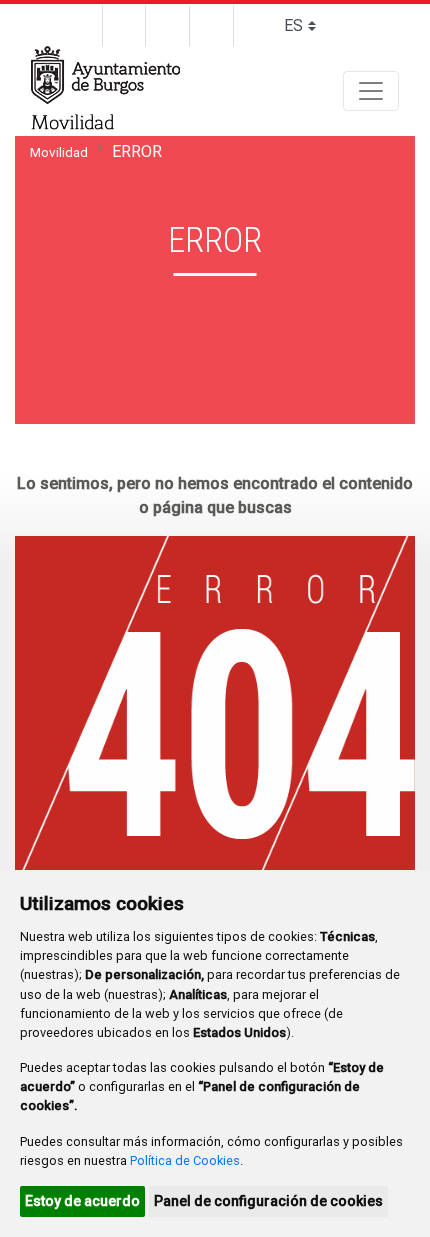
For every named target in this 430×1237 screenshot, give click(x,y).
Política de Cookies (185, 1160)
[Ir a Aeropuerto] (212, 25)
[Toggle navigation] (371, 91)
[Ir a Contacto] (124, 25)
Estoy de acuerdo (82, 1201)
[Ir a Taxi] (168, 25)
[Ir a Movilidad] (73, 124)
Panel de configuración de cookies (268, 1201)
